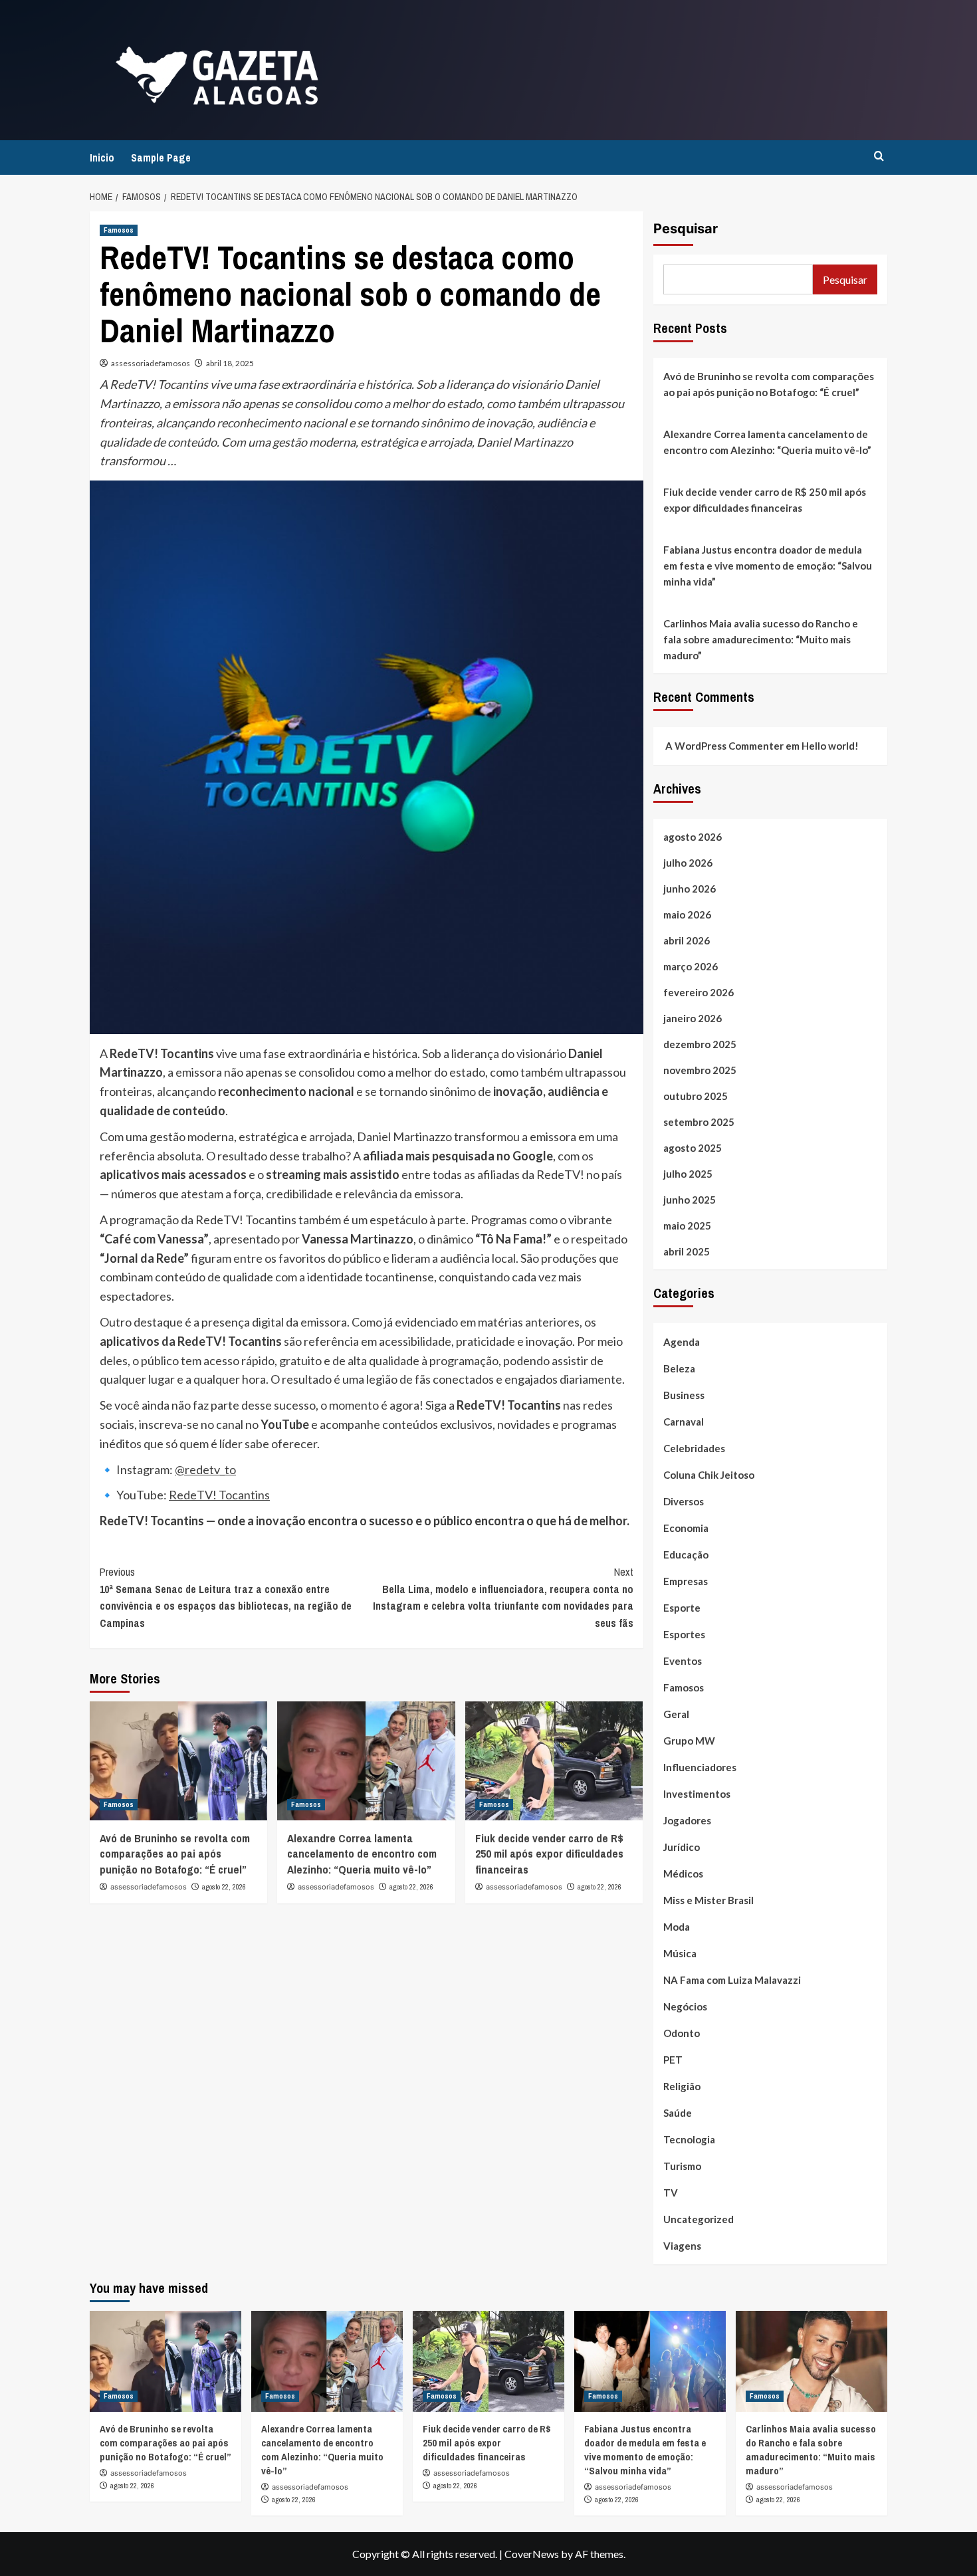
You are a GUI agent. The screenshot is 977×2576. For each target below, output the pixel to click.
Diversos (684, 1501)
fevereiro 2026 (699, 992)
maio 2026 (687, 914)
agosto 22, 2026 (224, 1887)
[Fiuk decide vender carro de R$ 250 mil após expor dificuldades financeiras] (554, 1761)
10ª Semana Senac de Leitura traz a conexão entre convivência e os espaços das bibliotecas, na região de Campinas (226, 1597)
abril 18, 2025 (230, 363)
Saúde (678, 2113)
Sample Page (161, 158)
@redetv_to (205, 1469)
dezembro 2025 (700, 1044)
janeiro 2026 (693, 1018)
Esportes (684, 1634)
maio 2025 (687, 1226)
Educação (686, 1555)
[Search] (879, 157)
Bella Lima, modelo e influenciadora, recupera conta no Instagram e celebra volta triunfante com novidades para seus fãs (503, 1597)
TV (671, 2193)
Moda (677, 1927)
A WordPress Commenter (724, 746)
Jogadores (687, 1820)
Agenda (682, 1342)
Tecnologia (689, 2139)
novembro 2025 (700, 1070)
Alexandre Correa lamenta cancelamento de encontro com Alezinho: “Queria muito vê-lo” (362, 1854)
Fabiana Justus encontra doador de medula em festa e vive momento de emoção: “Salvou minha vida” (768, 566)
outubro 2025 (696, 1096)
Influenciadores (700, 1767)
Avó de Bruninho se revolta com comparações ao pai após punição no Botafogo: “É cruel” (175, 1854)
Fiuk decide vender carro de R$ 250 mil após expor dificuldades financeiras (549, 1854)
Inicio (102, 158)
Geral (676, 1714)
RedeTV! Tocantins (219, 1495)
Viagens (682, 2246)
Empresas (686, 1581)
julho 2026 (688, 863)
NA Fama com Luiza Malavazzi (732, 1980)
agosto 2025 (693, 1148)
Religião (682, 2086)
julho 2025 (688, 1174)
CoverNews (532, 2554)
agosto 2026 (693, 837)
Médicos (683, 1874)
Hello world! (830, 746)
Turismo (682, 2166)
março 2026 (691, 966)
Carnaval (684, 1422)
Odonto (682, 2033)
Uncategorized (699, 2219)
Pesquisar (686, 229)
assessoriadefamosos (151, 363)
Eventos (683, 1661)
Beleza (679, 1368)
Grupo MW (689, 1741)
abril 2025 (687, 1251)
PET (673, 2060)
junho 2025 (690, 1200)
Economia (686, 1528)
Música (680, 1953)
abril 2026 (687, 940)
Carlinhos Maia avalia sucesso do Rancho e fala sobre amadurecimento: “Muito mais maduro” (761, 639)
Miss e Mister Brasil (708, 1900)
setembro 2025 (699, 1122)
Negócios (685, 2006)
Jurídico (682, 1847)
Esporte (682, 1608)
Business (684, 1395)
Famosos (119, 230)
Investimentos (697, 1794)
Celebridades (694, 1448)
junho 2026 (690, 889)
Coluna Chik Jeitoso (709, 1475)
